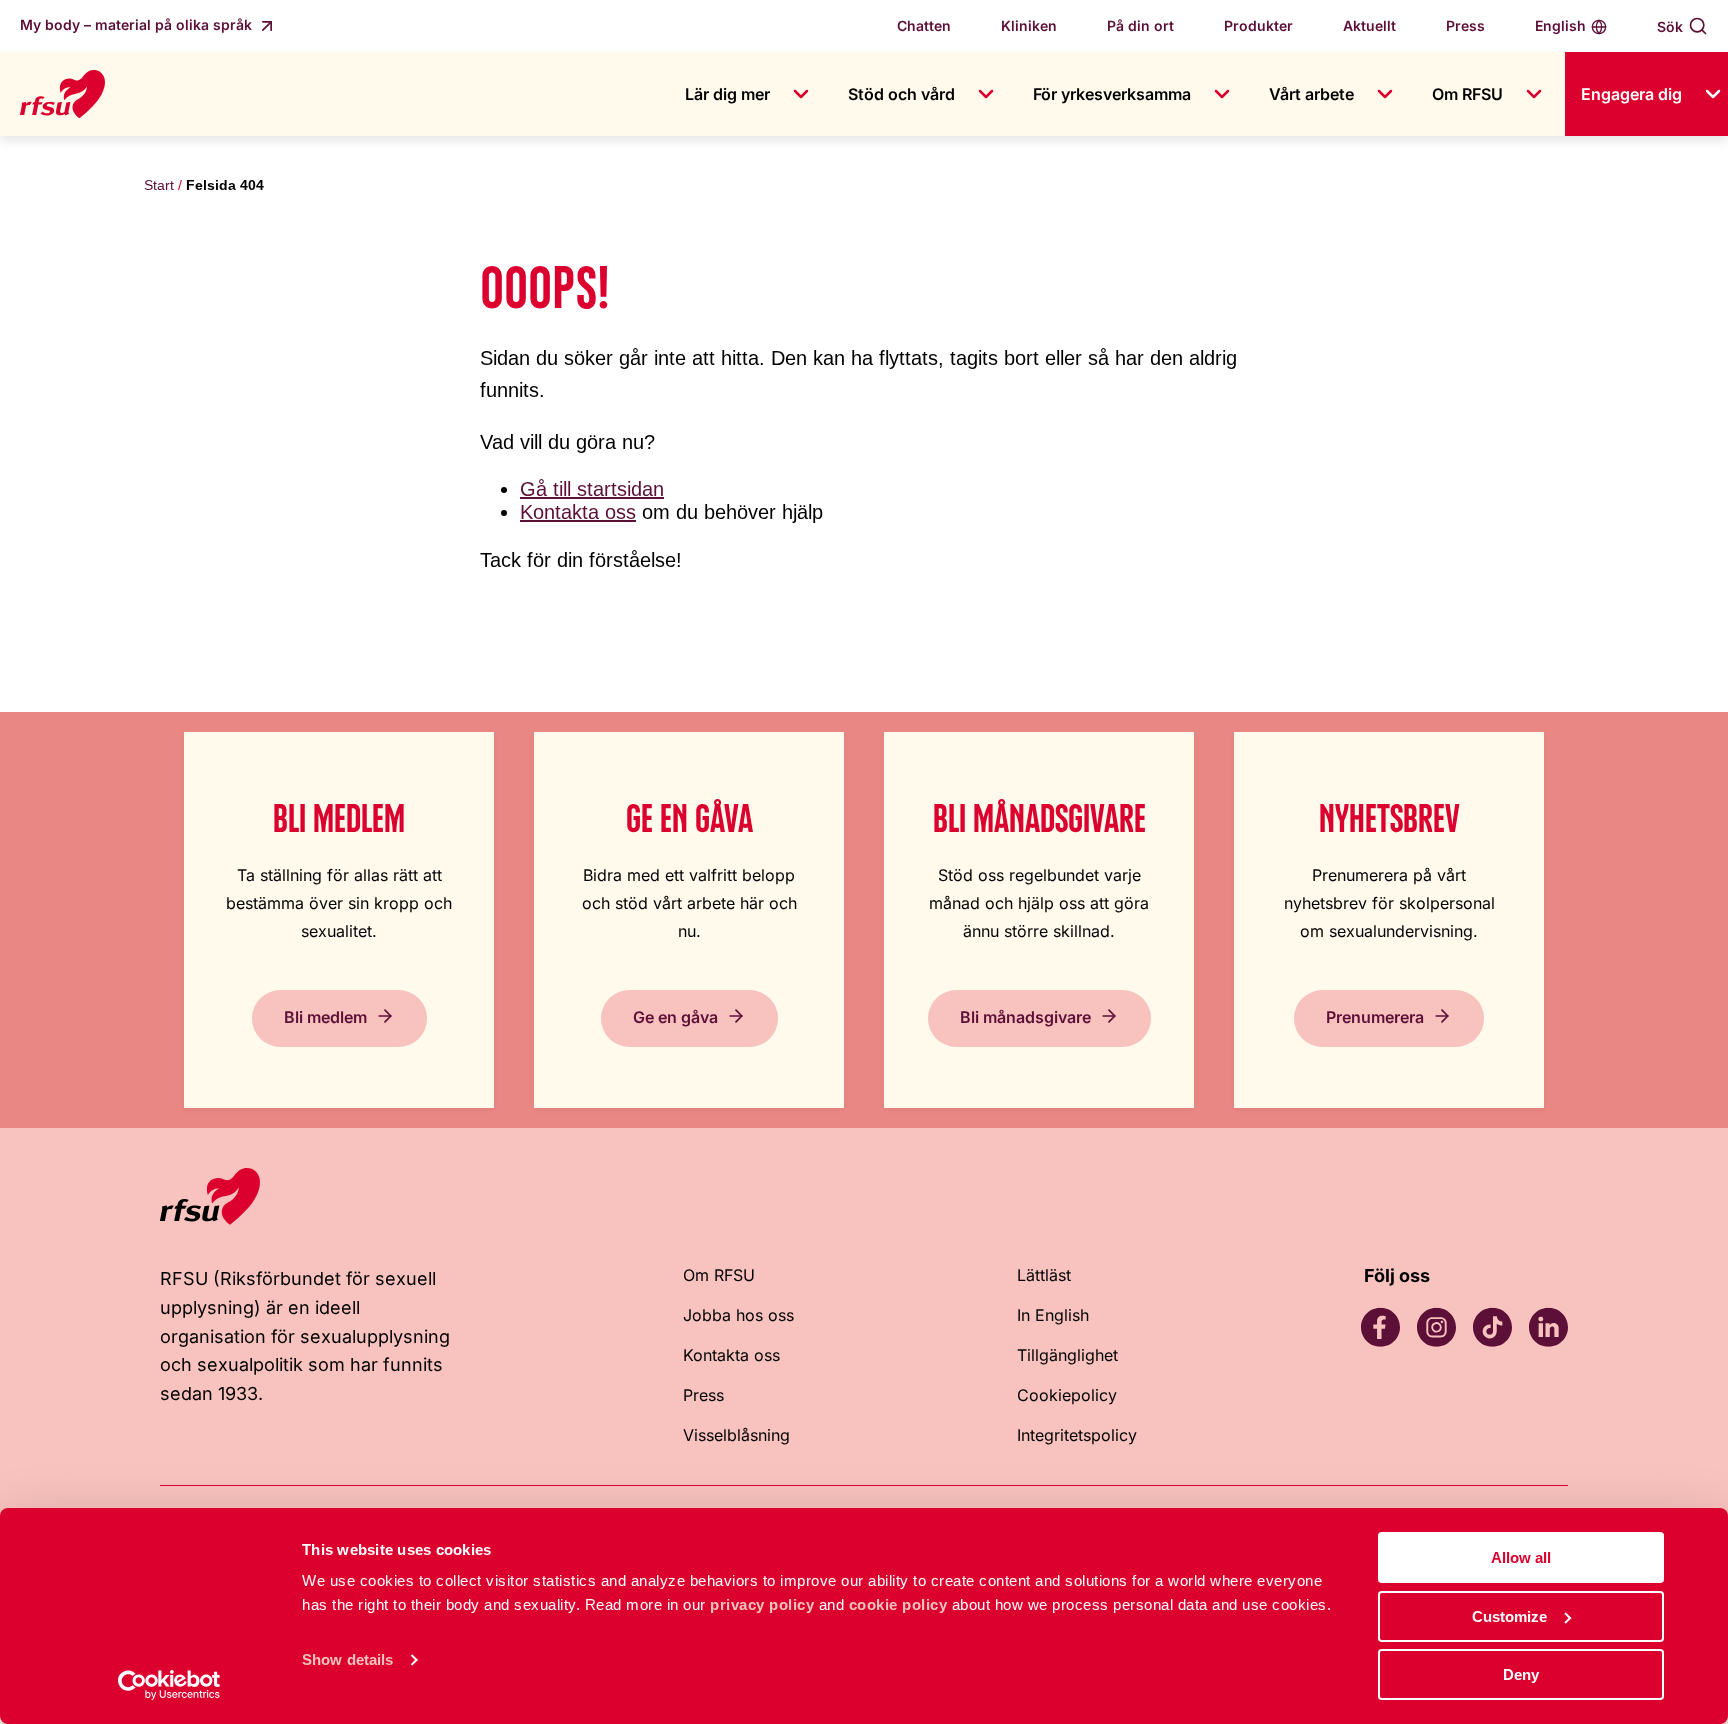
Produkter (1258, 25)
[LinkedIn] (1548, 1327)
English (1560, 25)
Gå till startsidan (592, 489)
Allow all (1521, 1557)
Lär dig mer (727, 94)
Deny (1521, 1674)
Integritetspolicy (1077, 1435)
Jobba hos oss (738, 1315)
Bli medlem (325, 1017)
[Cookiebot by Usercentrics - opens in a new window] (169, 1685)
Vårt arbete (1311, 94)
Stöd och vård (901, 94)
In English (1053, 1315)
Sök (1670, 26)
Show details (347, 1659)
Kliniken (1029, 25)
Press (1465, 25)
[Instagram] (1436, 1327)
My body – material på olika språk (138, 24)
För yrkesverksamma (1112, 94)
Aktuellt (1369, 25)
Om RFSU (1467, 94)
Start (159, 185)
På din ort (1140, 25)
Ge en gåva (675, 1017)
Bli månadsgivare (1025, 1017)
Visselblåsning (736, 1435)
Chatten (924, 25)
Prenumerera (1375, 1017)
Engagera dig (1631, 94)
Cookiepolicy (1067, 1395)
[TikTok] (1492, 1327)
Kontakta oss (578, 512)
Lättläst (1044, 1275)
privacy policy (762, 1604)
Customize (1509, 1616)
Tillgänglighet (1067, 1355)
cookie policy (898, 1604)
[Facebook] (1380, 1327)
